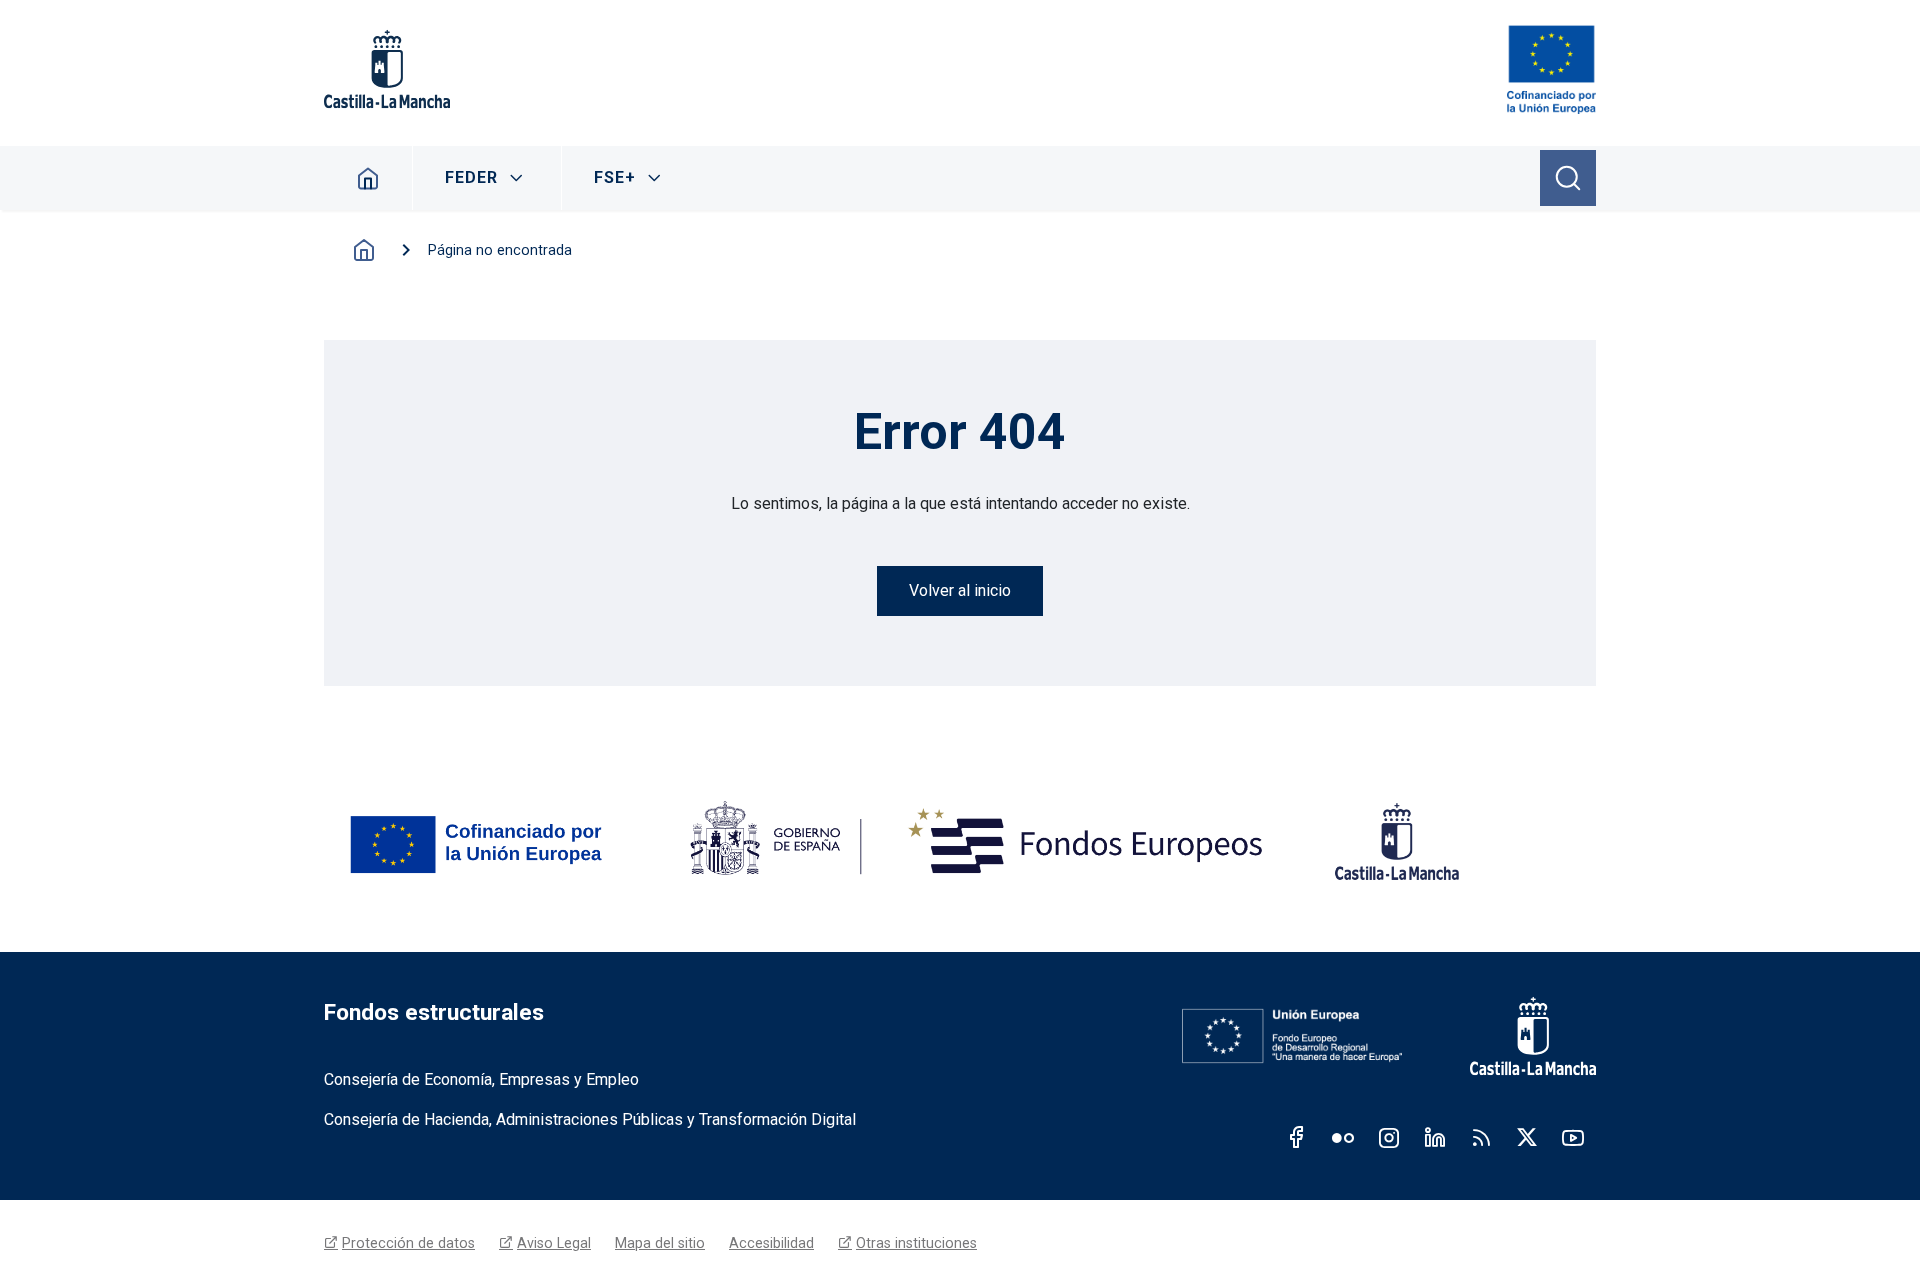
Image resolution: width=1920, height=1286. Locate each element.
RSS (1481, 1137)
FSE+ (615, 177)
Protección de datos (408, 1243)
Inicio (368, 178)
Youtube (1573, 1137)
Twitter (1527, 1137)
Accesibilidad (771, 1243)
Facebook (1297, 1137)
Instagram (1389, 1137)
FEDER (471, 177)
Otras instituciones (916, 1243)
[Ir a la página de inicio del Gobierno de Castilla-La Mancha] (1519, 1036)
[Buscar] (1568, 178)
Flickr (1343, 1137)
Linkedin (1435, 1137)
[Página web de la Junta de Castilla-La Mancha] (387, 69)
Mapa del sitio (660, 1243)
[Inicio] (1551, 69)
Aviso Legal (554, 1243)
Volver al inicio (960, 590)
